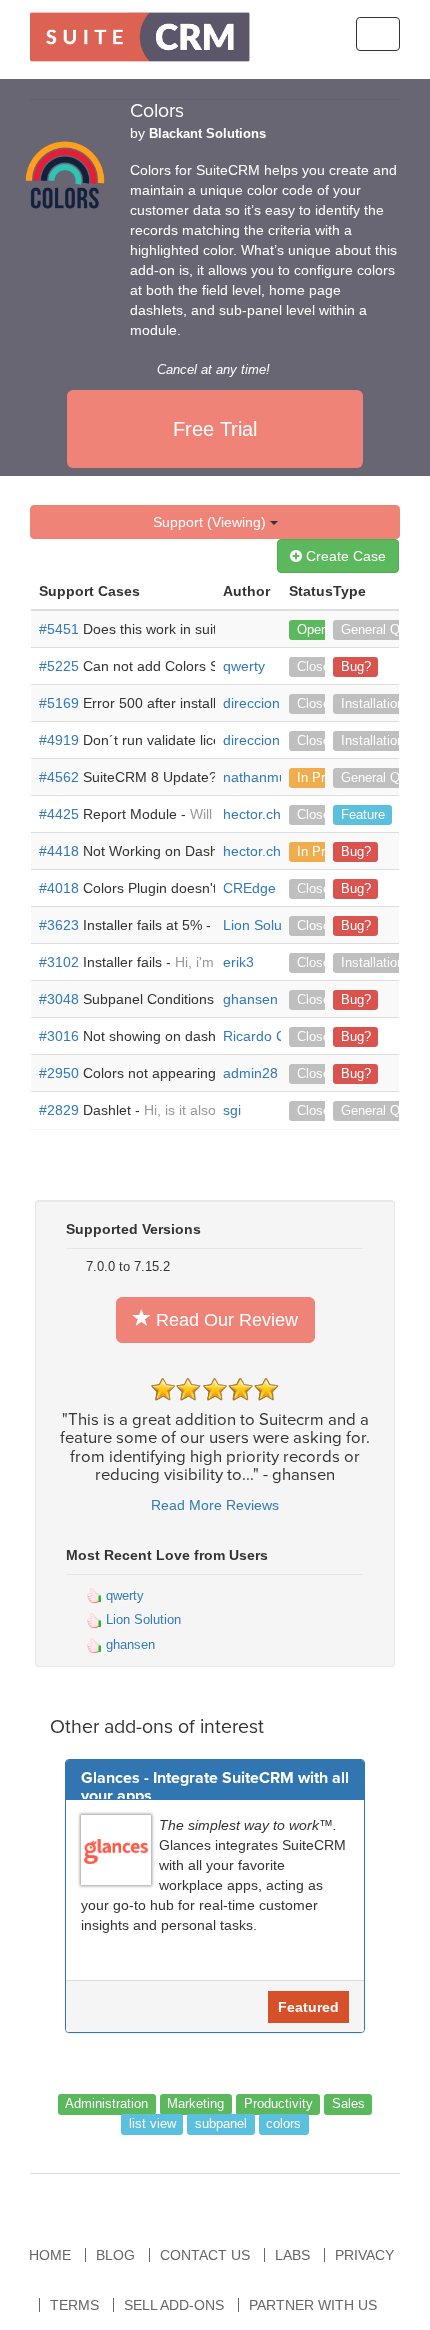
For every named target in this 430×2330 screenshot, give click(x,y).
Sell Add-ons (174, 2305)
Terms (74, 2305)
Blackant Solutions (207, 134)
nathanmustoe (268, 777)
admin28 (250, 1073)
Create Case (344, 556)
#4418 (59, 851)
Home (50, 2255)
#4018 (59, 888)
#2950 (59, 1073)
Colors (157, 111)
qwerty (244, 666)
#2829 (59, 1110)
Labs (292, 2255)
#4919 (59, 740)
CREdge (249, 888)
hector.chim (259, 814)
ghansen (250, 999)
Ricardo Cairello (273, 1036)
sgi (232, 1110)
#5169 (59, 703)
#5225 (59, 666)
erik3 (238, 962)
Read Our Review (224, 1320)
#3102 (59, 962)
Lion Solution (264, 925)
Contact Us (205, 2255)
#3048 (59, 999)
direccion (251, 703)
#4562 (59, 777)
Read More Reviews (215, 1505)
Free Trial (215, 429)
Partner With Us (313, 2305)
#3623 (59, 925)
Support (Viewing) (211, 522)
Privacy (364, 2255)
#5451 (59, 629)
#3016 (59, 1036)
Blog (115, 2255)
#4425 (59, 814)
